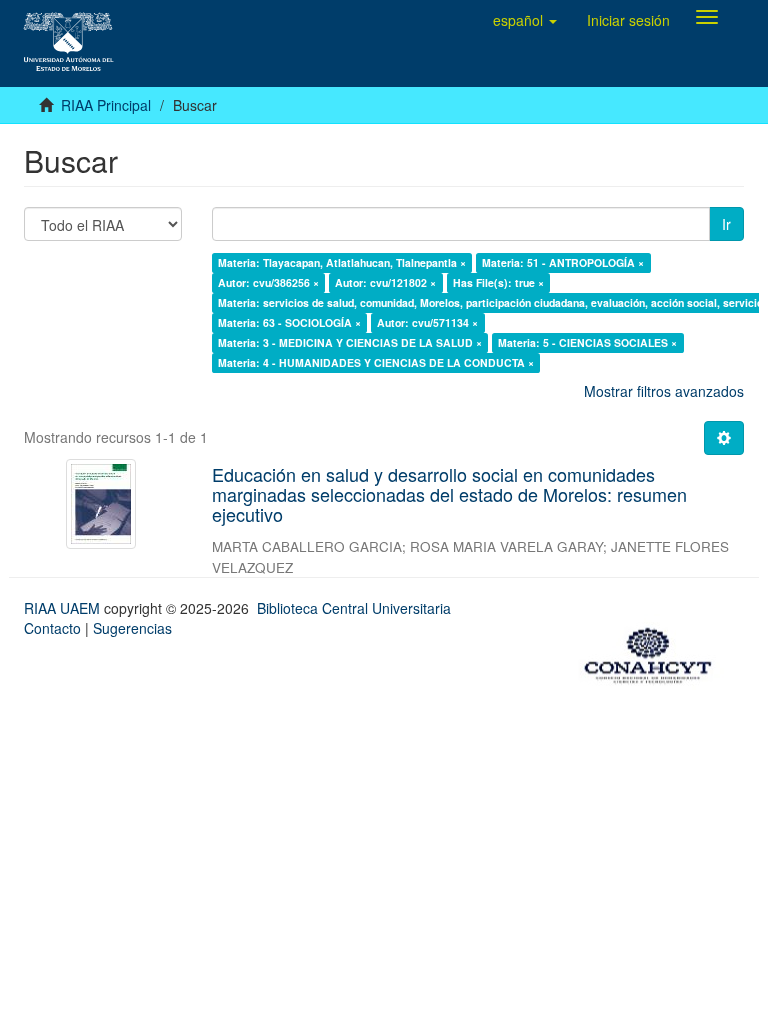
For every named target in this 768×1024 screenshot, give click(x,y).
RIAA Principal (106, 105)
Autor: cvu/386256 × (268, 282)
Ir (726, 224)
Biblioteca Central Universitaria (354, 608)
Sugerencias (132, 628)
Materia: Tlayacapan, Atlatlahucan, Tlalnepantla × (342, 262)
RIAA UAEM (64, 608)
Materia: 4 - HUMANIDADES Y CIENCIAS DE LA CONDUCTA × (376, 362)
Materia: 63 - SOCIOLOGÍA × (289, 322)
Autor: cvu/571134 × (427, 322)
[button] (525, 20)
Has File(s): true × (498, 282)
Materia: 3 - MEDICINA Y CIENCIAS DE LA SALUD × (350, 342)
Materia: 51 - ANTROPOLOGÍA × (563, 262)
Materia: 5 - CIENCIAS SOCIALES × (587, 342)
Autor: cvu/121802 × (385, 282)
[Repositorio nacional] (654, 652)
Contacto (52, 628)
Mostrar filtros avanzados (664, 391)
